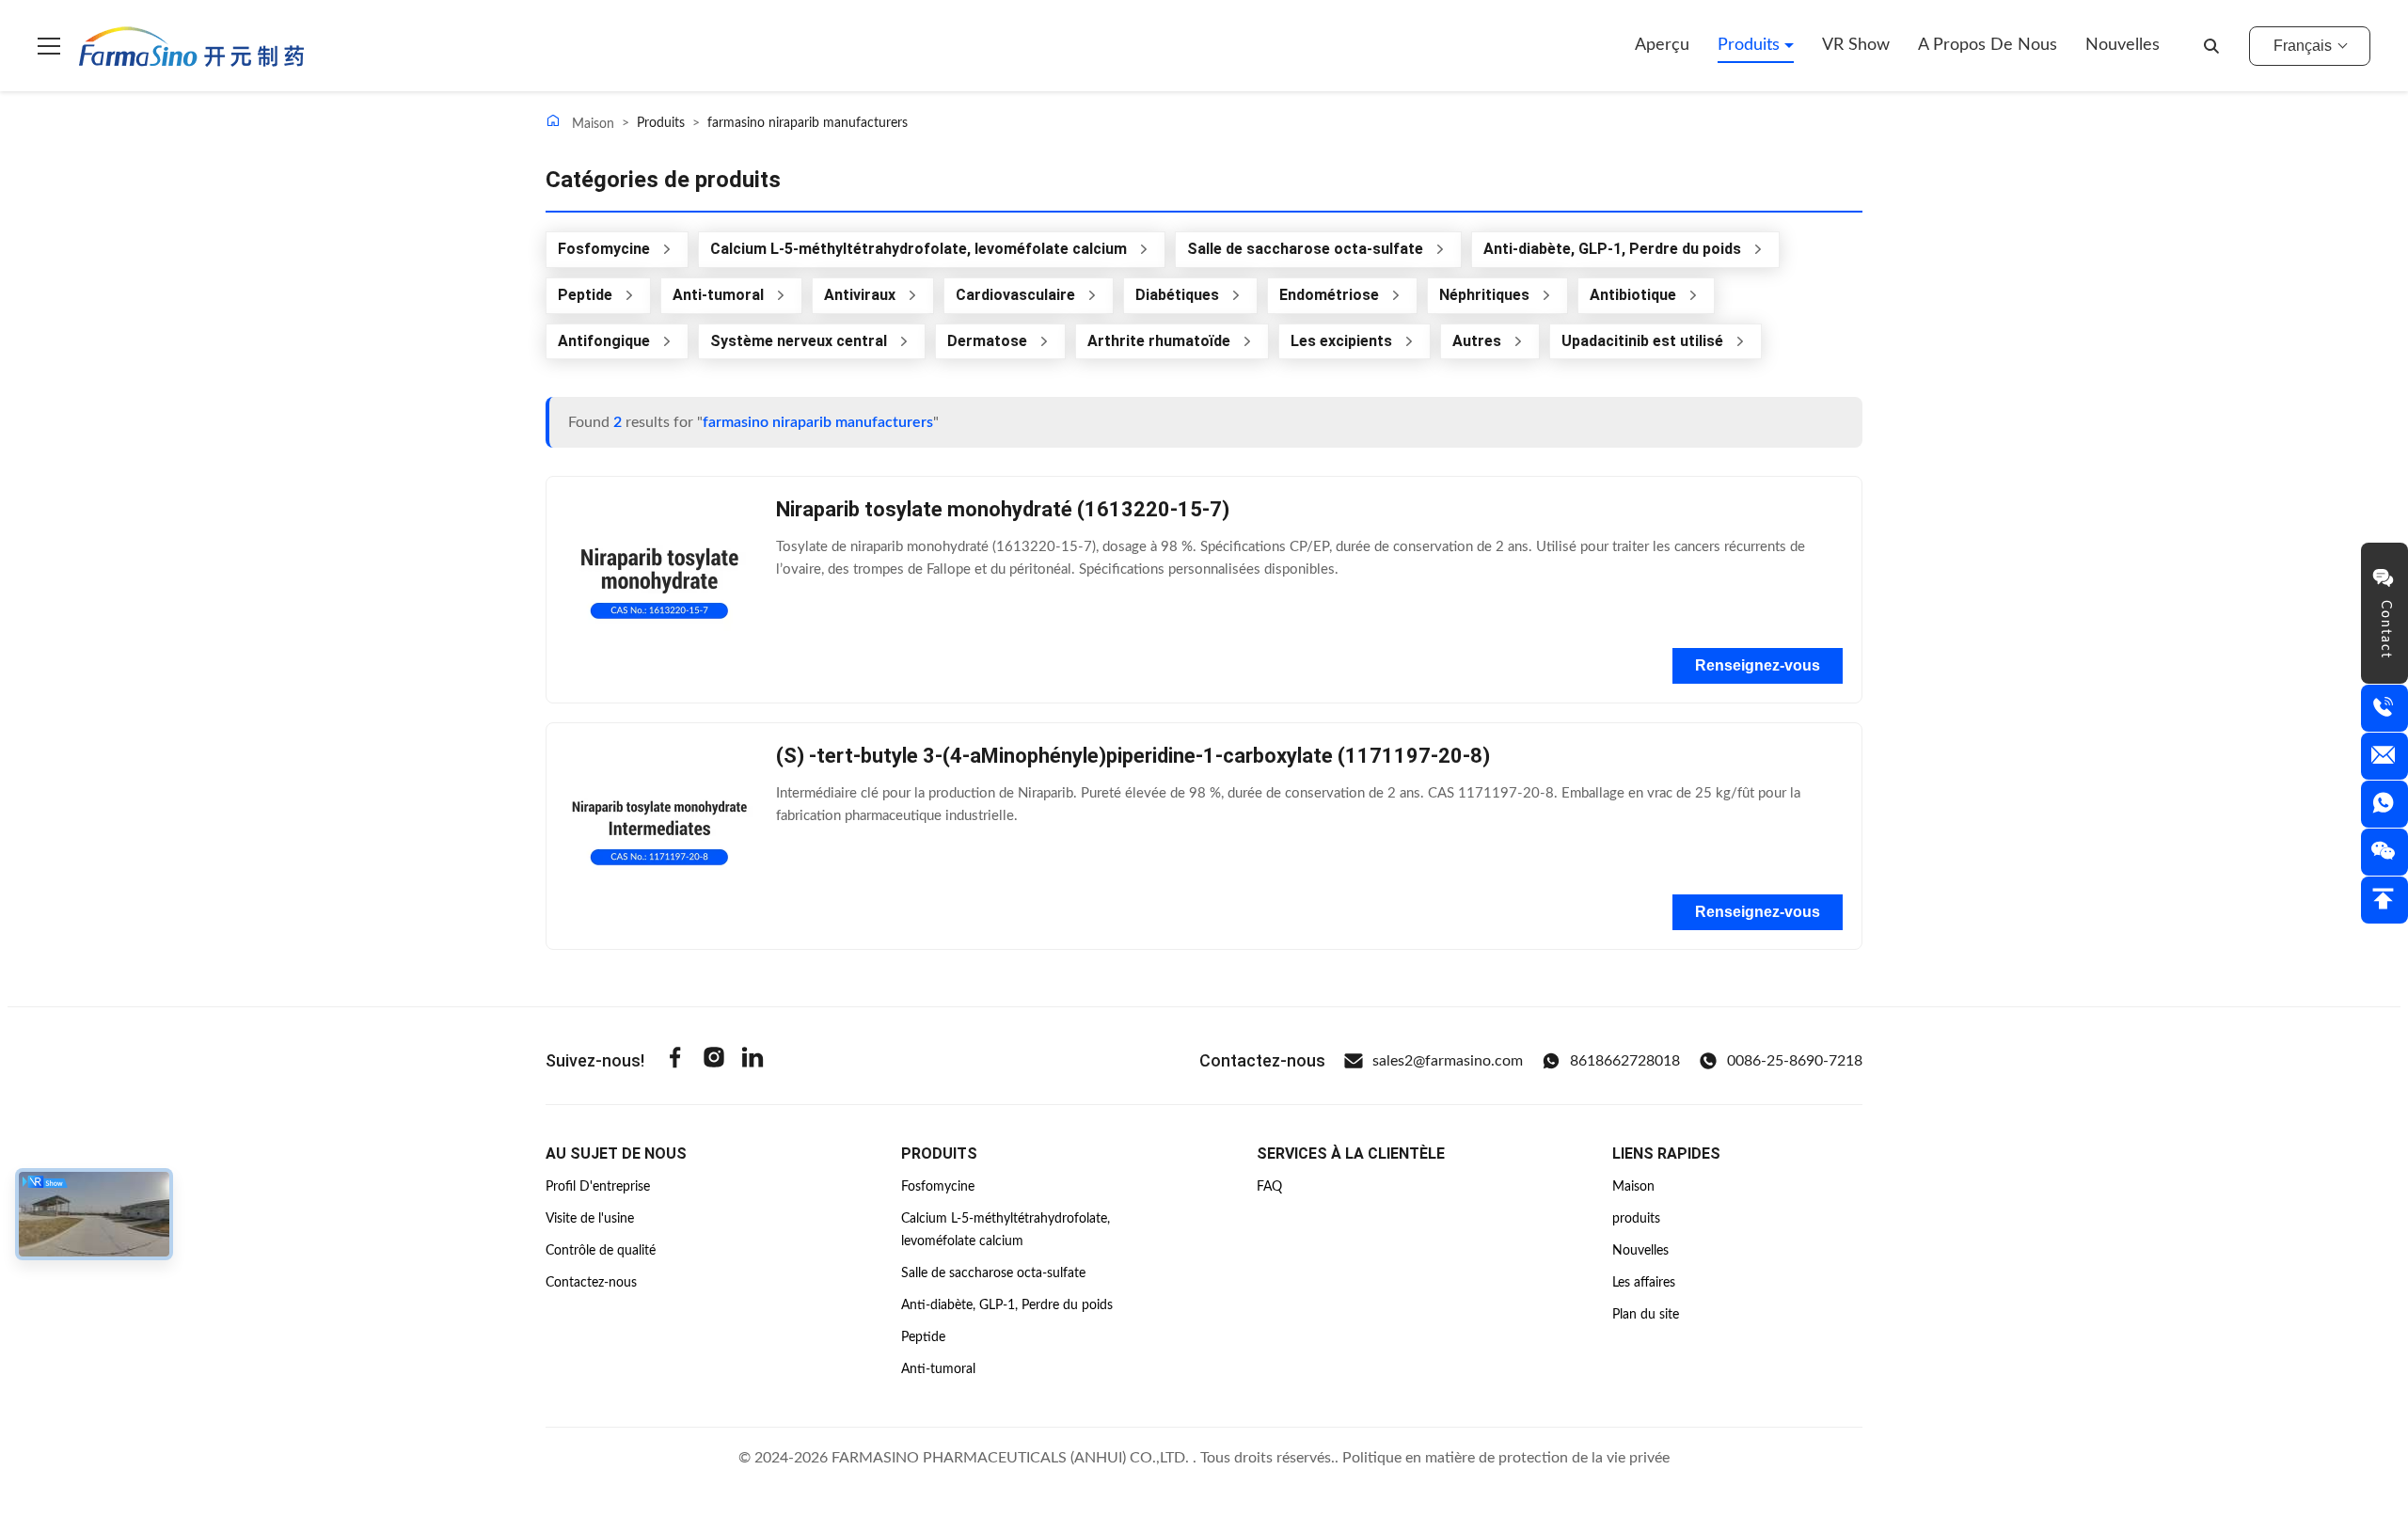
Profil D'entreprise (598, 1187)
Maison (591, 124)
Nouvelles (2123, 45)
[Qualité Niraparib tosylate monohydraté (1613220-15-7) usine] (659, 590)
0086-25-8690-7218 (1795, 1061)
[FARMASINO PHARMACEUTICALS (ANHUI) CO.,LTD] (191, 46)
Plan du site (1646, 1315)
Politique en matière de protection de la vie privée (1506, 1458)
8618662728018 (1625, 1061)
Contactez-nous (591, 1283)
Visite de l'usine (590, 1219)
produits (1636, 1219)
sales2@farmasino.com (1448, 1061)
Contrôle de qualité (601, 1251)
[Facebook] (675, 1060)
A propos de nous (1988, 45)
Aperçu (1662, 45)
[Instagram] (714, 1060)
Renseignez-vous (1758, 665)
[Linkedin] (752, 1060)
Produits (1751, 45)
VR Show (1856, 45)
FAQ (1269, 1187)
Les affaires (1644, 1283)
